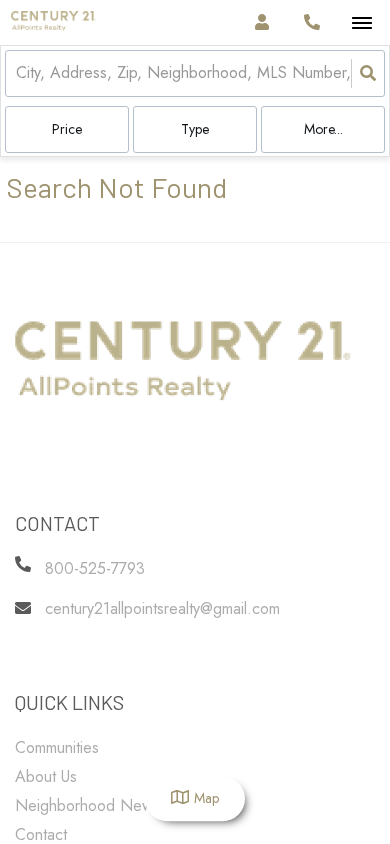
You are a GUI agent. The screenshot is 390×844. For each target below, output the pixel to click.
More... (323, 129)
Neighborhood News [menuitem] (87, 805)
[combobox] (18, 73)
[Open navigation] (361, 23)
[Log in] (261, 22)
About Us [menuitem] (46, 776)
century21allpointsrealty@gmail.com (162, 608)
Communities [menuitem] (57, 747)
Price (67, 129)
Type (195, 129)
